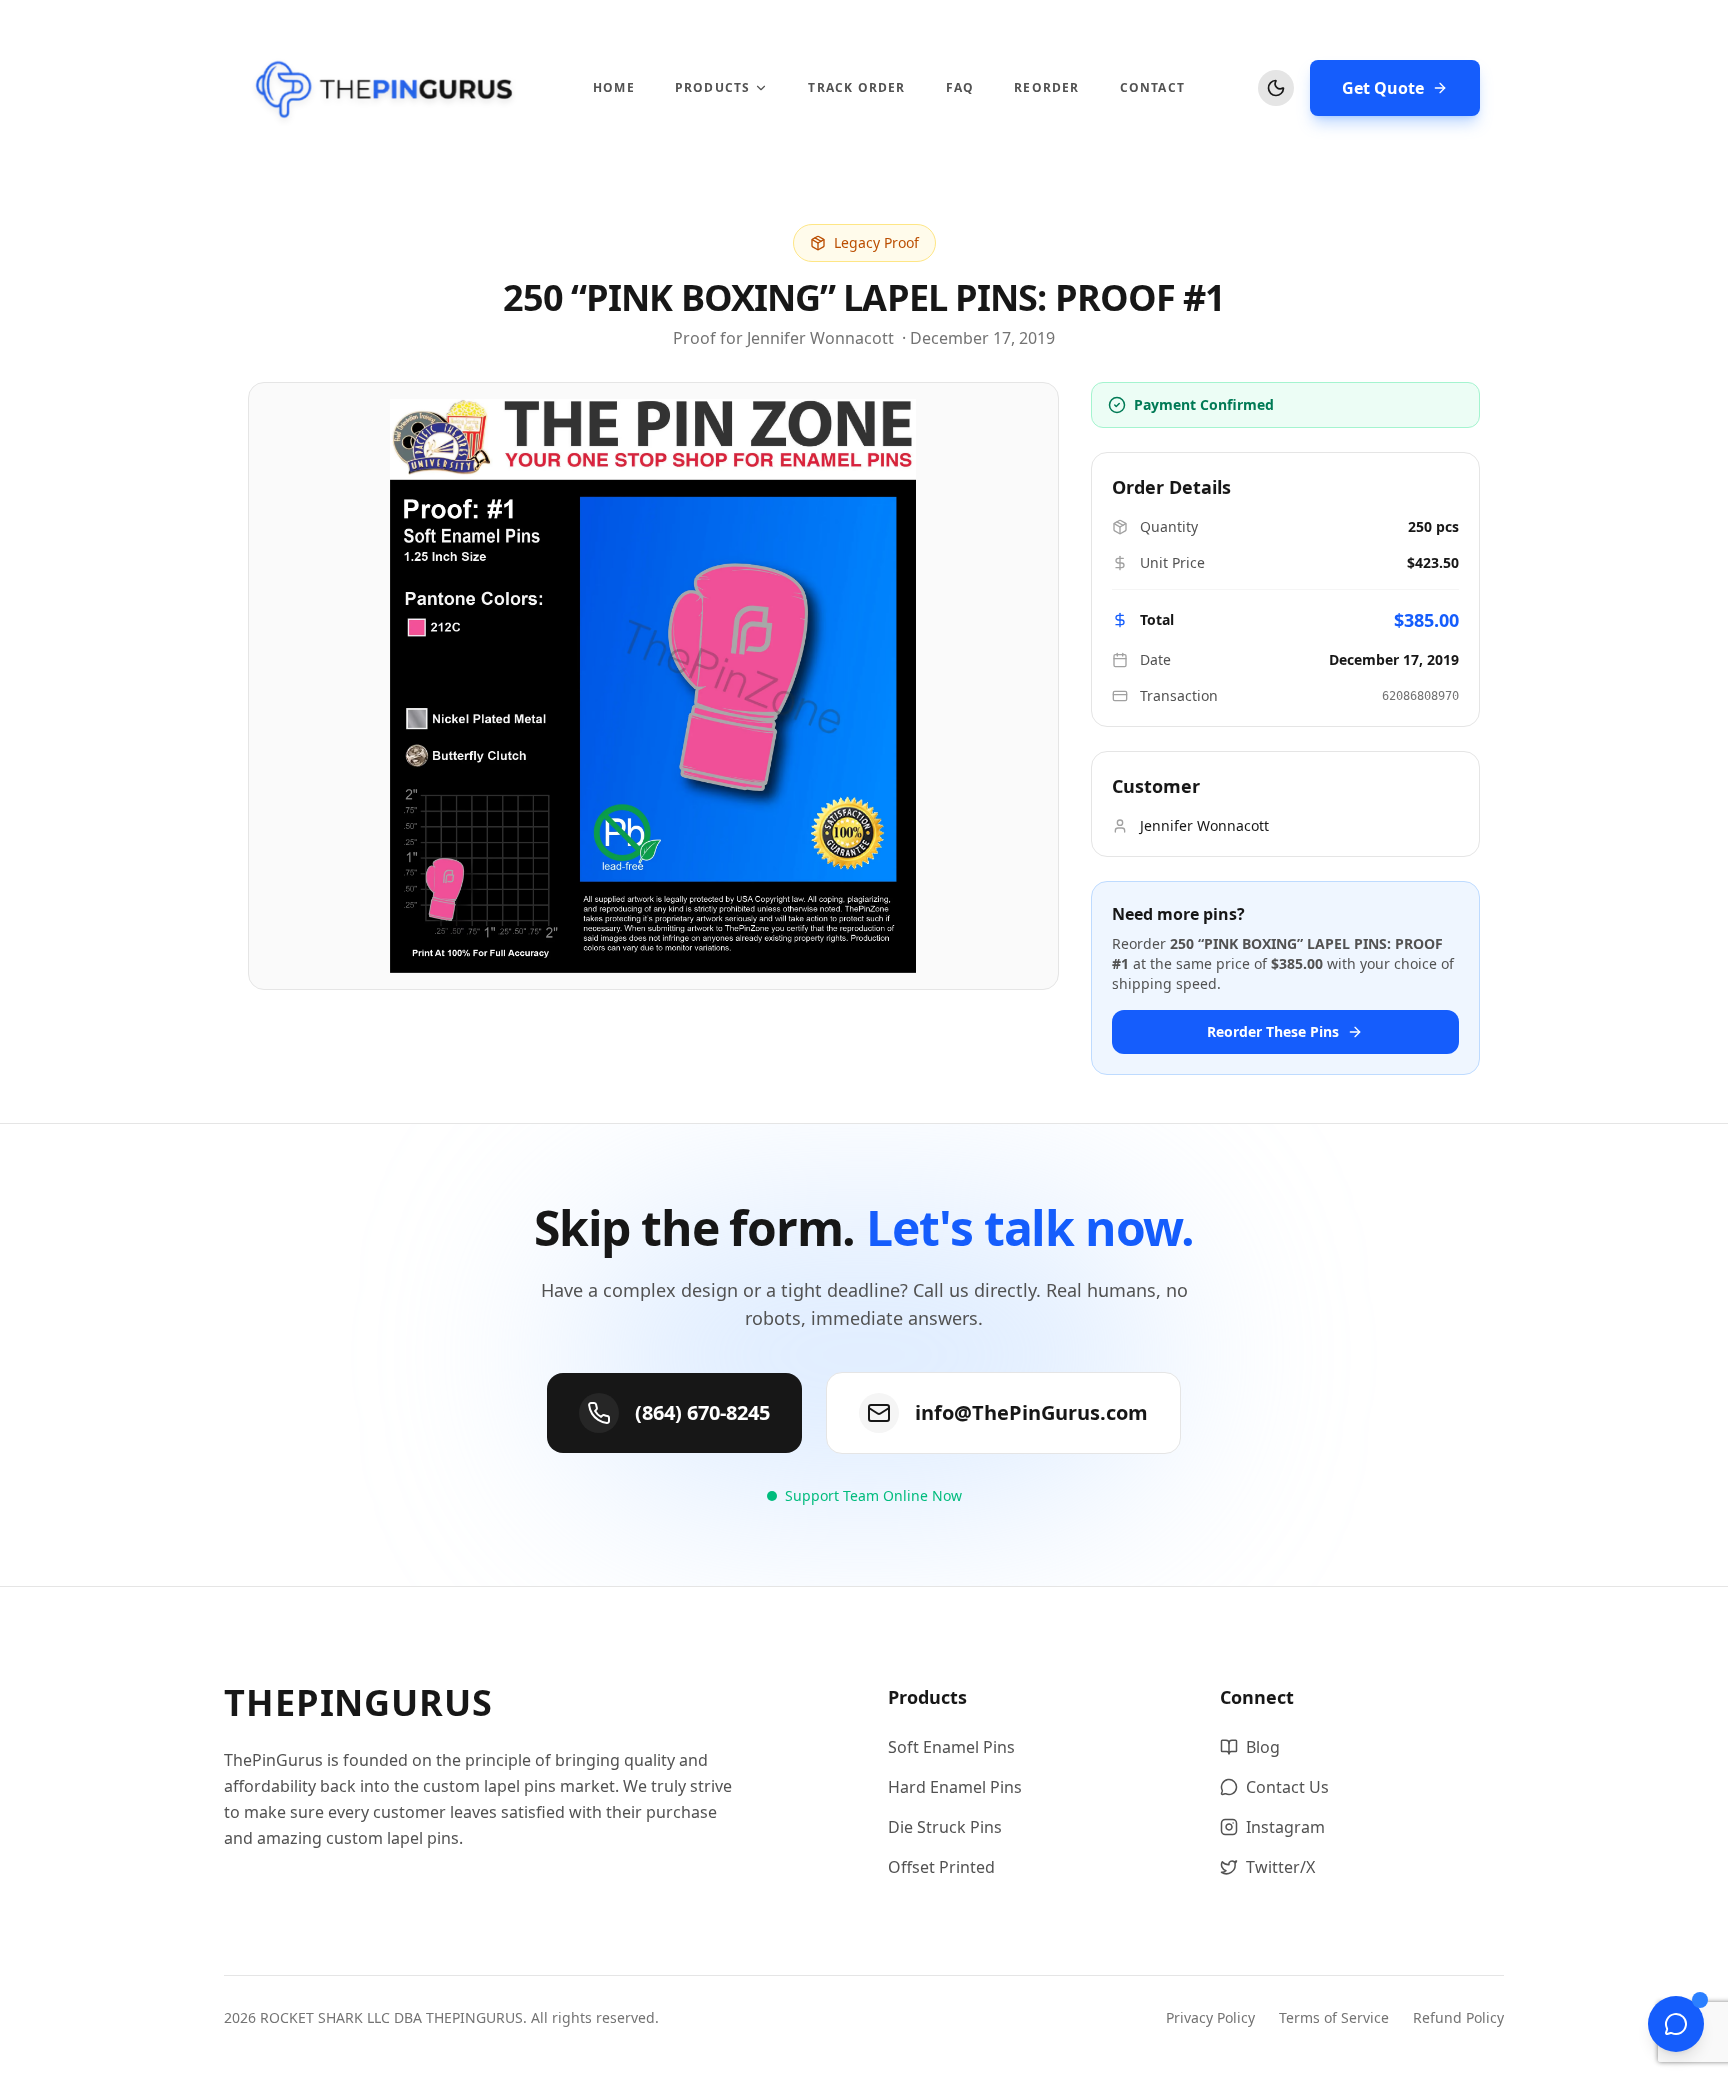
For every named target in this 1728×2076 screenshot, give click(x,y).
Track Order (856, 88)
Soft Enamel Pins (951, 1747)
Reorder (1046, 88)
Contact (1152, 88)
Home (614, 88)
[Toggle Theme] (1276, 88)
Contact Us (1287, 1787)
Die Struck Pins (945, 1827)
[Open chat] (1676, 2024)
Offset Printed (941, 1867)
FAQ (960, 88)
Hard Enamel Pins (955, 1787)
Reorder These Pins (1273, 1031)
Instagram (1285, 1827)
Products (713, 88)
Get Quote (1383, 88)
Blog (1263, 1747)
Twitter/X (1280, 1867)
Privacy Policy (1210, 2017)
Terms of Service (1334, 2017)
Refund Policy (1458, 2017)
